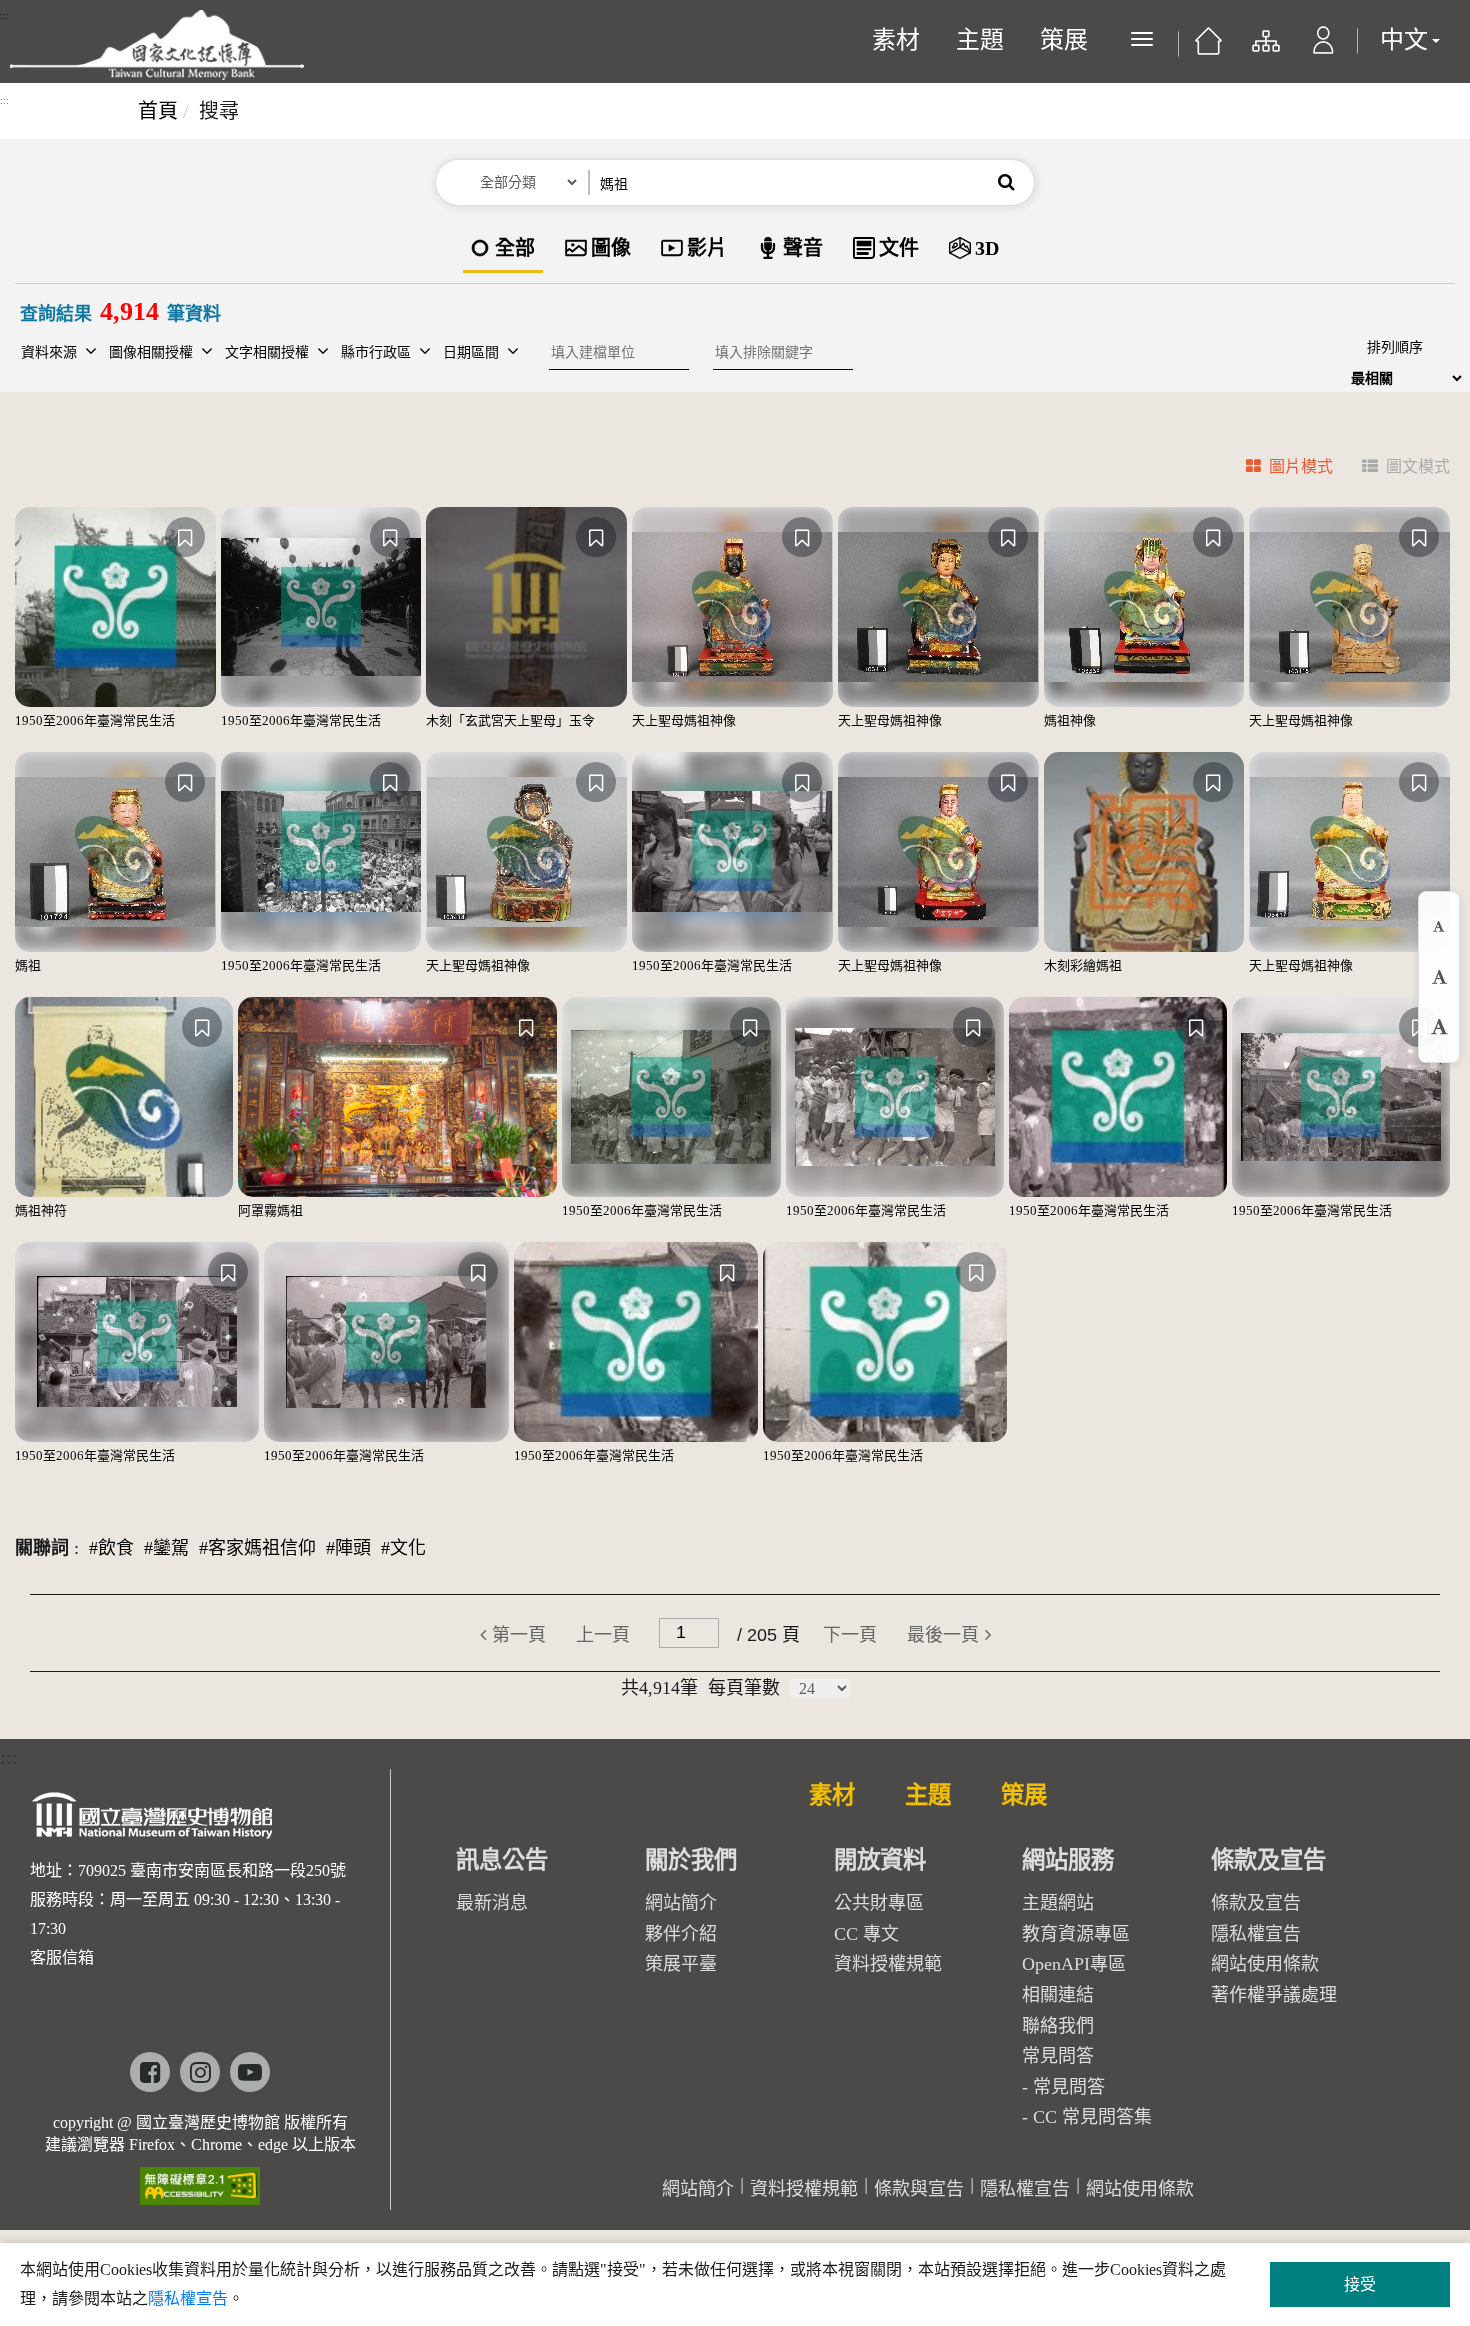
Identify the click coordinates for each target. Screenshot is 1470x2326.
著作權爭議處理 (1274, 1995)
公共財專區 (879, 1903)
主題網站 (1058, 1903)
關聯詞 (42, 1548)
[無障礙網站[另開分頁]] (200, 2179)
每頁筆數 (744, 1688)
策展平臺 (681, 1964)
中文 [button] (1404, 40)
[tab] (1277, 469)
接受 (1360, 2284)
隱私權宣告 (1256, 1934)
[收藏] (185, 537)
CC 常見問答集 (1092, 2117)
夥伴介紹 (681, 1934)
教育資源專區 (1076, 1934)
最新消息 (492, 1903)
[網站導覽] (1264, 50)
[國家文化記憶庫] (157, 45)
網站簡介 (681, 1903)
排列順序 (1395, 347)
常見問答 (1069, 2087)
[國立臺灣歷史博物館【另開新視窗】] (153, 1821)
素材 (896, 40)
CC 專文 (866, 1934)
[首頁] (1208, 48)
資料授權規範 (888, 1964)
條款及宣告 (1256, 1903)
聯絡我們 (1058, 2026)
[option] (503, 249)
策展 (1064, 40)
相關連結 (1058, 1995)
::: (4, 16)
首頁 (158, 111)
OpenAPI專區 (1074, 1964)
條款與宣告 (919, 2189)
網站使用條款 (1265, 1964)
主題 (980, 40)
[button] (1323, 50)
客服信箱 (62, 1957)
